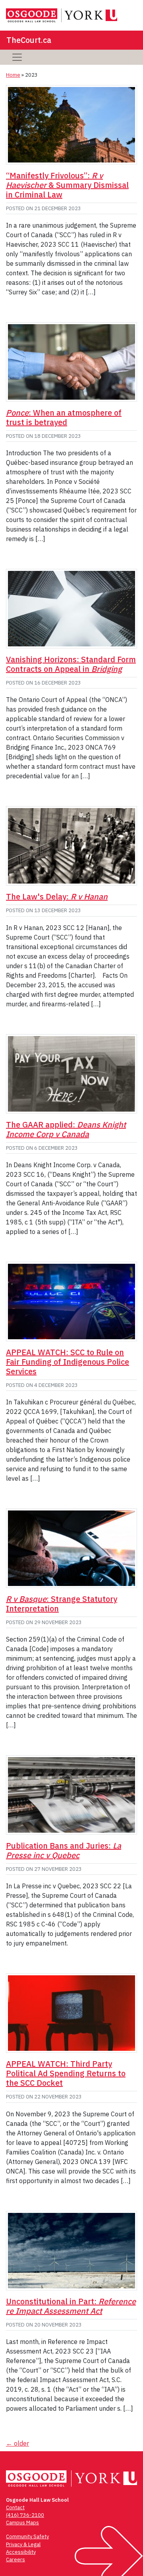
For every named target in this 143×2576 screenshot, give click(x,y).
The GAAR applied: (66, 1129)
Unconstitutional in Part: (71, 2306)
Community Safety (27, 2536)
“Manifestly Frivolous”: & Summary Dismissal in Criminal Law (67, 185)
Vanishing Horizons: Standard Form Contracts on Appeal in (71, 664)
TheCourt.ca (29, 40)
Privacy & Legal (23, 2544)
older (17, 2443)
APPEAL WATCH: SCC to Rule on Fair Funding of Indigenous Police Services (68, 1362)
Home (13, 75)
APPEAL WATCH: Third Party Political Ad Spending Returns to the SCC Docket (66, 2073)
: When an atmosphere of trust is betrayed (64, 417)
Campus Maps (22, 2523)
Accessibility (21, 2552)
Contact (15, 2507)
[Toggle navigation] (17, 57)
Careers (15, 2560)
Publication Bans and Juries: (64, 1850)
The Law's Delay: (57, 896)
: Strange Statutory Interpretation (62, 1604)
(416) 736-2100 (25, 2515)
